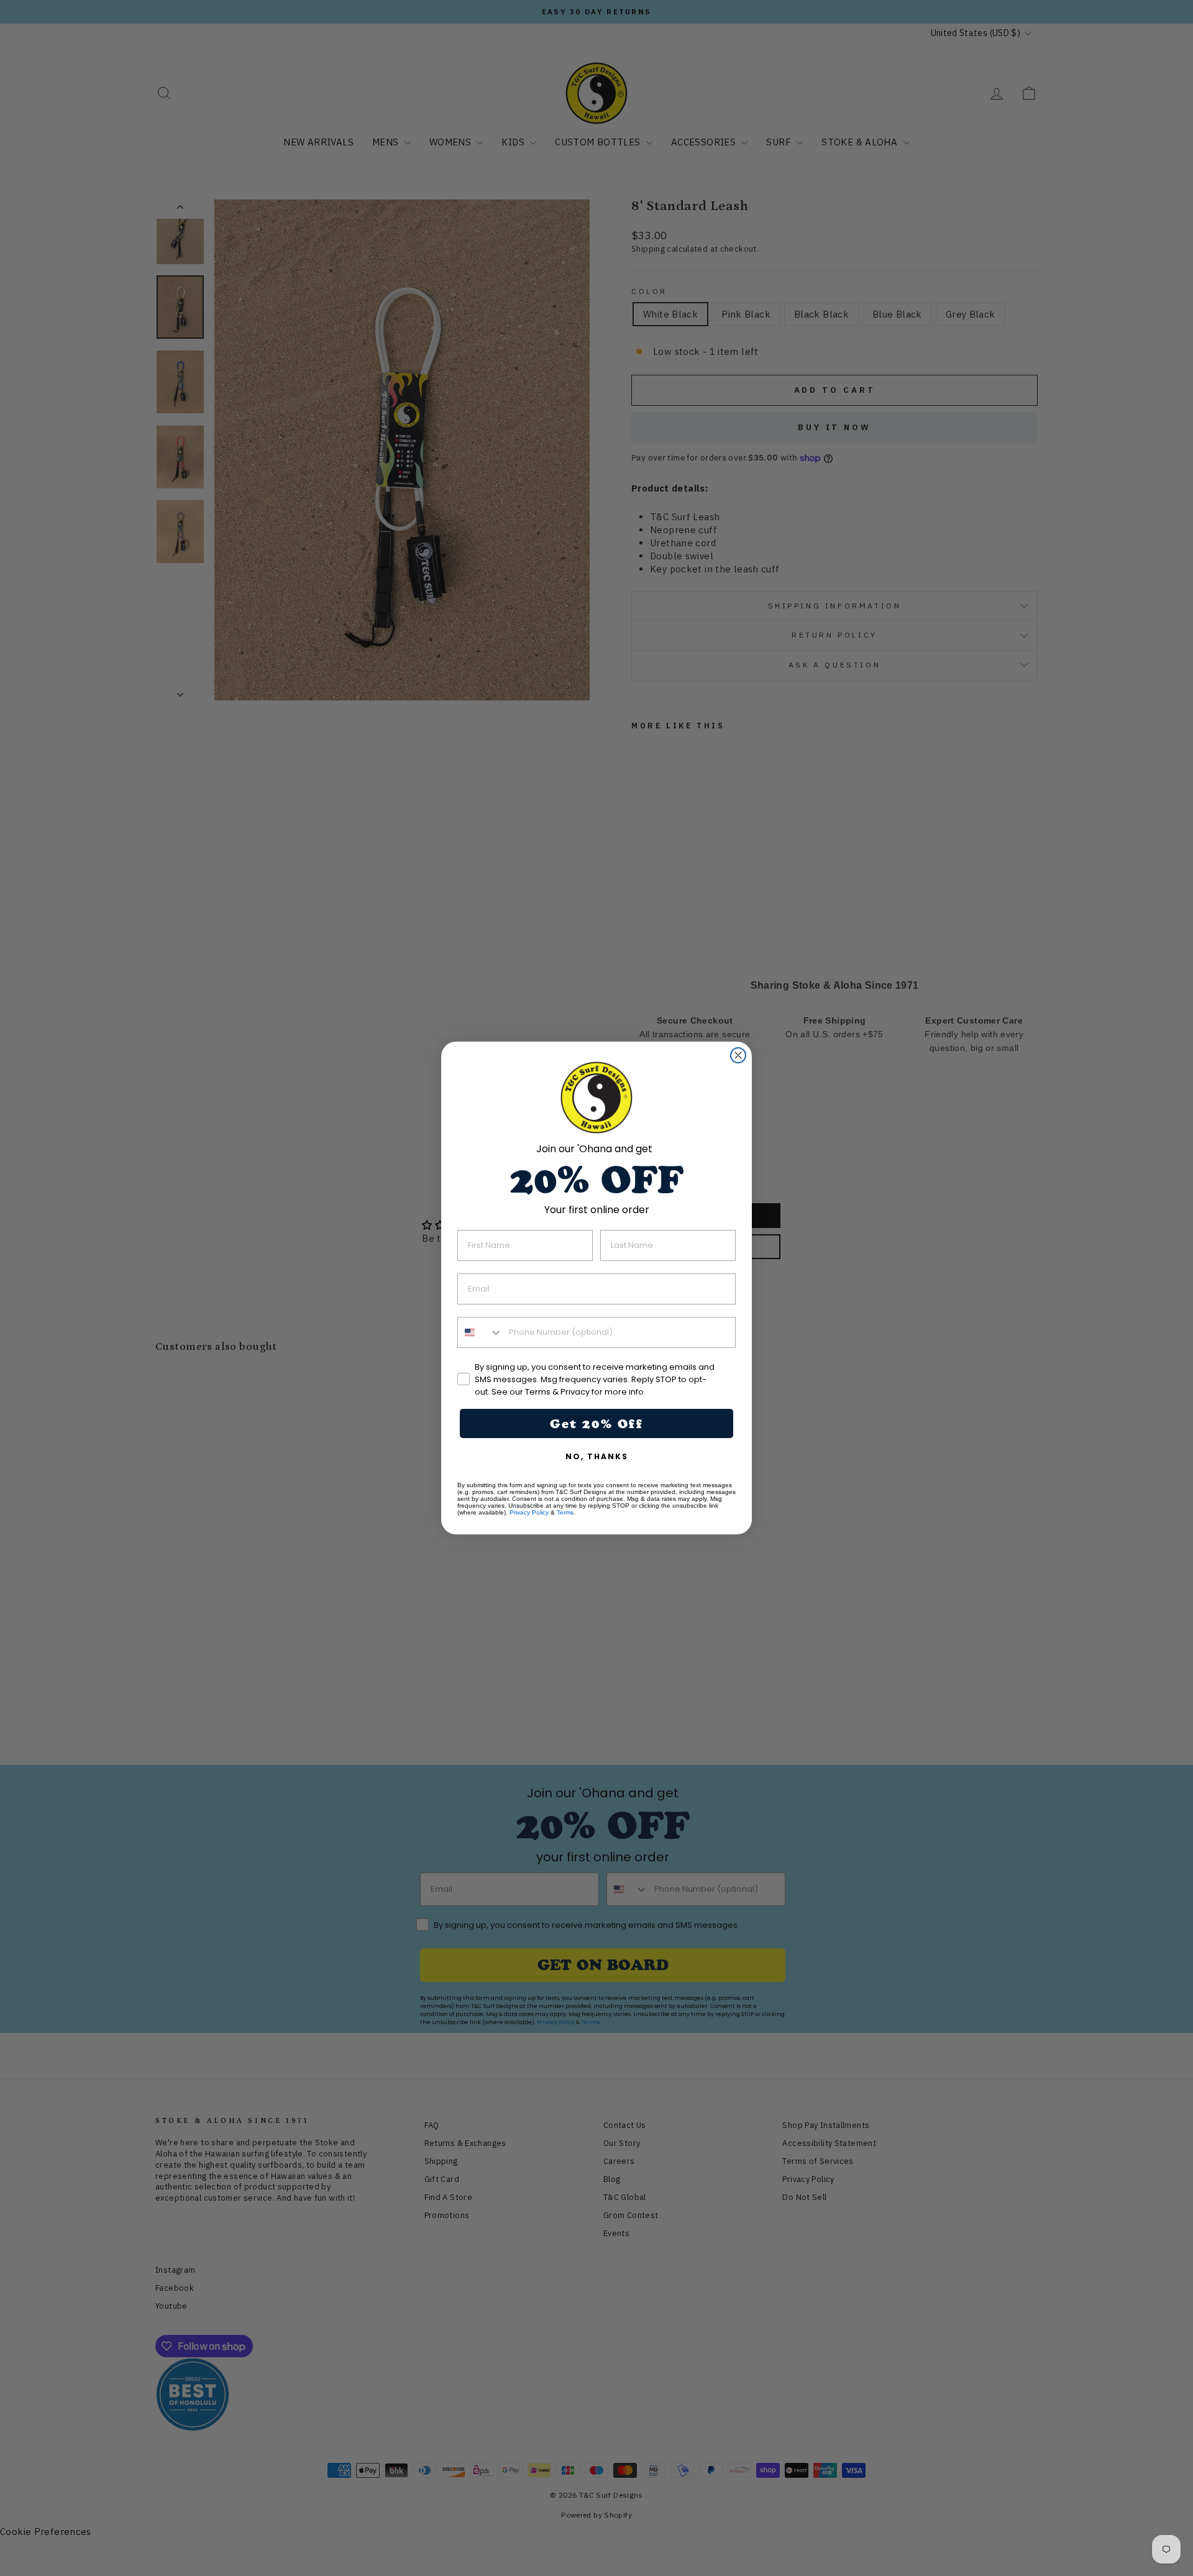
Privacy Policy (529, 1512)
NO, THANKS (597, 1456)
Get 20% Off (596, 1424)
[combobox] (480, 1332)
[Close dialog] (738, 1055)
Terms (565, 1512)
